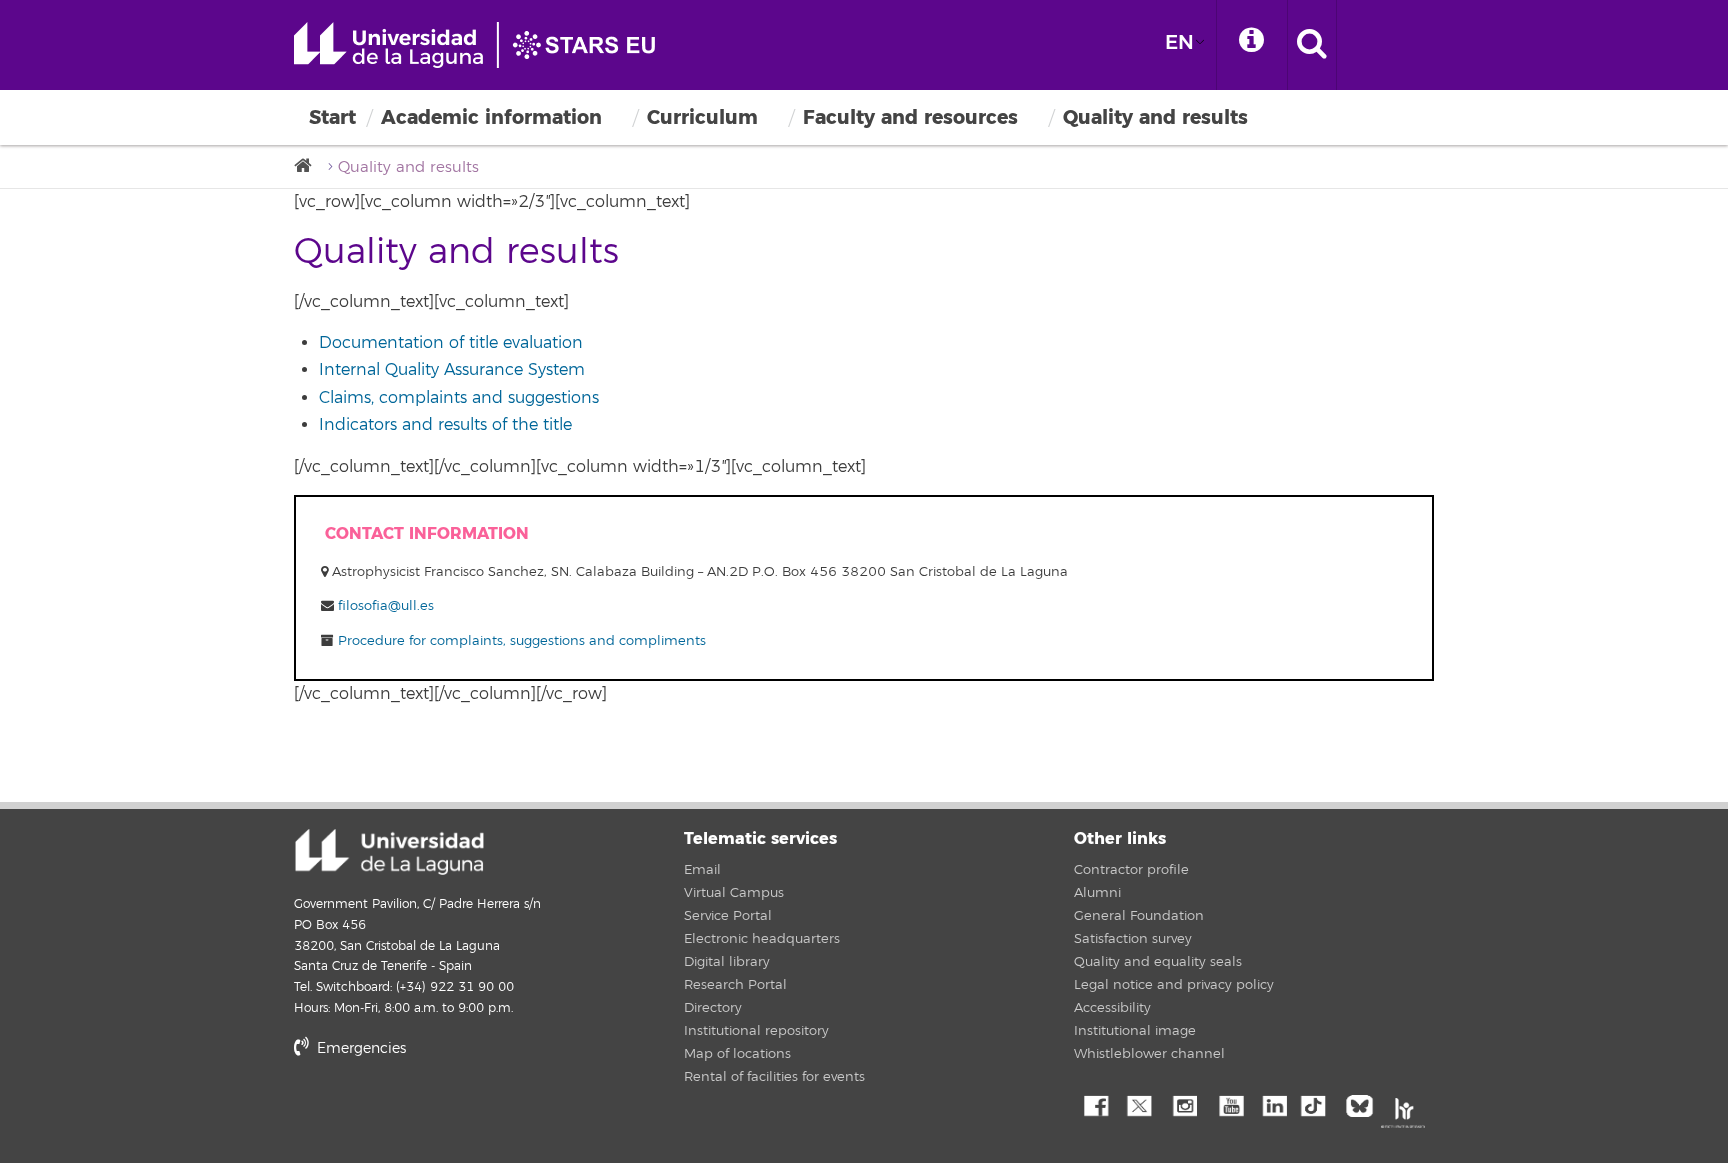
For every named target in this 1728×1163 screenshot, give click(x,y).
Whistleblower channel (1149, 1054)
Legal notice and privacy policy (1174, 985)
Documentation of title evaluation (451, 343)
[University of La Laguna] (309, 166)
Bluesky (1364, 1104)
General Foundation (1139, 916)
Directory (713, 1008)
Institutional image (1135, 1031)
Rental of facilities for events (774, 1077)
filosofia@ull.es (386, 606)
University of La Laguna (484, 45)
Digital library (727, 962)
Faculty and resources (910, 117)
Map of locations (737, 1054)
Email (702, 870)
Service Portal (728, 916)
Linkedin (1274, 1104)
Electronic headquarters (762, 939)
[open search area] (1312, 45)
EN (1179, 42)
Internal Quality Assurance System (452, 370)
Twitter (1139, 1104)
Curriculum (702, 117)
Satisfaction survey (1133, 939)
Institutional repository (756, 1031)
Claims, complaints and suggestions (459, 398)
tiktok (1319, 1104)
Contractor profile (1131, 870)
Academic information (491, 117)
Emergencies (359, 1048)
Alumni (1097, 893)
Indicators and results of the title (445, 425)
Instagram (1184, 1104)
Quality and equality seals (1158, 962)
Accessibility (1112, 1008)
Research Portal (735, 985)
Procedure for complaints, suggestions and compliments (520, 641)
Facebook (1094, 1104)
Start (332, 117)
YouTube (1229, 1104)
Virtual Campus (734, 893)
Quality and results (1155, 117)
